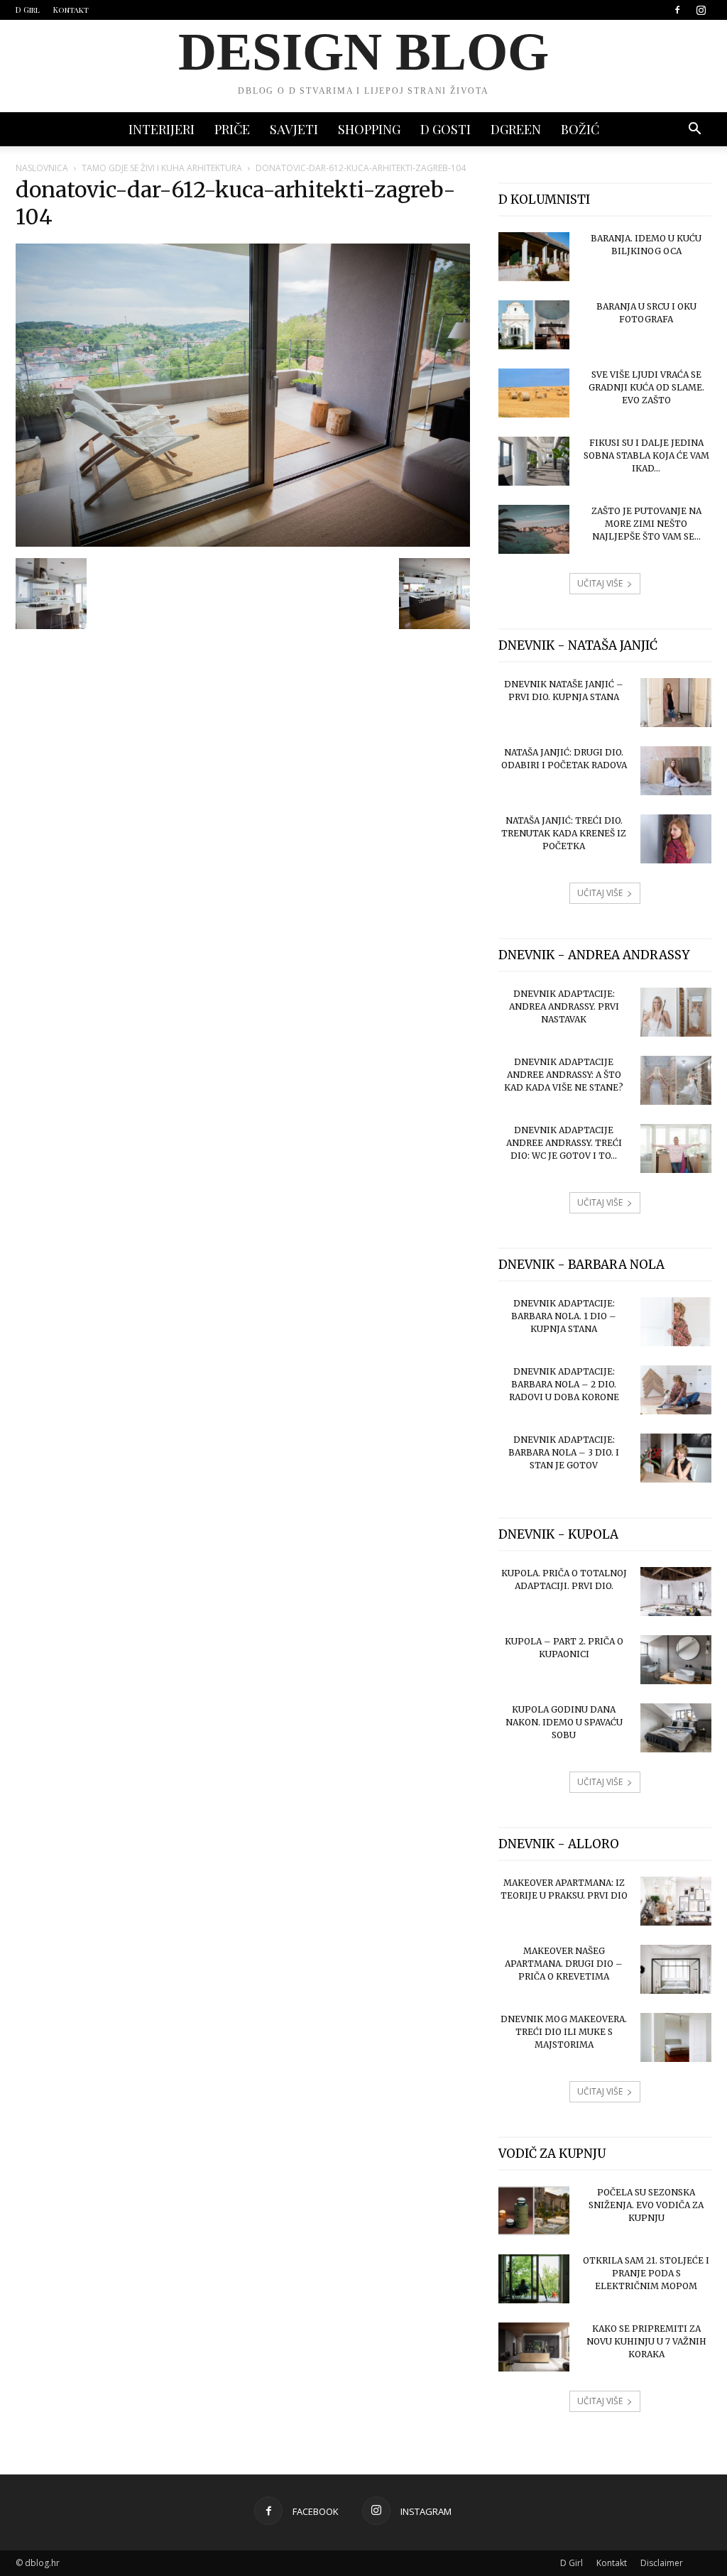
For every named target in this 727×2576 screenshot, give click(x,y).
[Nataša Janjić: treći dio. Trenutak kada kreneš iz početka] (676, 839)
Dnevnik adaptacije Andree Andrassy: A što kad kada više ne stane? (564, 1075)
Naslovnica (42, 168)
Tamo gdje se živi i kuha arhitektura (162, 168)
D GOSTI (446, 129)
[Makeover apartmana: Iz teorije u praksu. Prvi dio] (676, 1901)
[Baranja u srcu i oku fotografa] (534, 325)
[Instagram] (701, 10)
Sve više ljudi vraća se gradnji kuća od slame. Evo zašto (646, 387)
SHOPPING (369, 129)
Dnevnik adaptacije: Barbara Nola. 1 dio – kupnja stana (564, 1316)
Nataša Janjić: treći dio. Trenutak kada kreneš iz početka (564, 833)
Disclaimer (662, 2563)
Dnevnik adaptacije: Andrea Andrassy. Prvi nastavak (564, 1006)
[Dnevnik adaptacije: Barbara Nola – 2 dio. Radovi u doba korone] (676, 1390)
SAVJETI (294, 129)
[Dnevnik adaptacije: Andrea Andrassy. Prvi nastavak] (676, 1012)
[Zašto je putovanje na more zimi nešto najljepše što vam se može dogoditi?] (534, 529)
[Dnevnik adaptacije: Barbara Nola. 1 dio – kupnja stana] (676, 1322)
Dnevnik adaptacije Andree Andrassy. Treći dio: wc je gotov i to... (564, 1143)
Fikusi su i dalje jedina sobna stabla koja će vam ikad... (646, 455)
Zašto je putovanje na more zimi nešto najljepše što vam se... (646, 524)
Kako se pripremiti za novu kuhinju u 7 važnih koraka (646, 2341)
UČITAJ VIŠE (600, 583)
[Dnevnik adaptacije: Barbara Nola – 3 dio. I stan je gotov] (676, 1458)
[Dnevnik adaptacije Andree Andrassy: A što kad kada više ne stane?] (676, 1080)
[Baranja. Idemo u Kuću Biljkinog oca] (534, 257)
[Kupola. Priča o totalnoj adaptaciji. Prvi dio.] (676, 1592)
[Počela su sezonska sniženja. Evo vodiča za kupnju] (534, 2211)
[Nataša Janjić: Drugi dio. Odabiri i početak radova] (676, 771)
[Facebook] (677, 10)
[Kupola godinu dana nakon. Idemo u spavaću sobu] (676, 1728)
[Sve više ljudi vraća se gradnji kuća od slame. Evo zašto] (534, 393)
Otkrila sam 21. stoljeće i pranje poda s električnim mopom (646, 2273)
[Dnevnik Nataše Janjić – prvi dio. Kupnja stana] (676, 703)
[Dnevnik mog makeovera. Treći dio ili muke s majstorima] (676, 2037)
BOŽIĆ (580, 129)
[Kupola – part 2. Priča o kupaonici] (676, 1660)
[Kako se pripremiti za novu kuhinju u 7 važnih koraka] (534, 2347)
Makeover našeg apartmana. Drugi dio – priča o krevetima (564, 1964)
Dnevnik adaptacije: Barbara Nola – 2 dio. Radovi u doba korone (564, 1384)
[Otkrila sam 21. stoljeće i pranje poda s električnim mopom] (534, 2279)
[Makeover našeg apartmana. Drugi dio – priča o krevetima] (676, 1969)
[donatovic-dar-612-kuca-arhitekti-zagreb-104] (243, 543)
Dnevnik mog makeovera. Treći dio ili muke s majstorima (564, 2032)
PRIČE (232, 129)
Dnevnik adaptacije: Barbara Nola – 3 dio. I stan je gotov (564, 1452)
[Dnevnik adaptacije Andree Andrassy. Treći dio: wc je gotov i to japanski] (676, 1148)
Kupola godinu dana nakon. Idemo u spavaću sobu (564, 1722)
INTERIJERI (162, 129)
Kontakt (71, 10)
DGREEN (516, 129)
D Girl (28, 10)
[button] (694, 130)
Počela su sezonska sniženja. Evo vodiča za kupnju (646, 2205)
